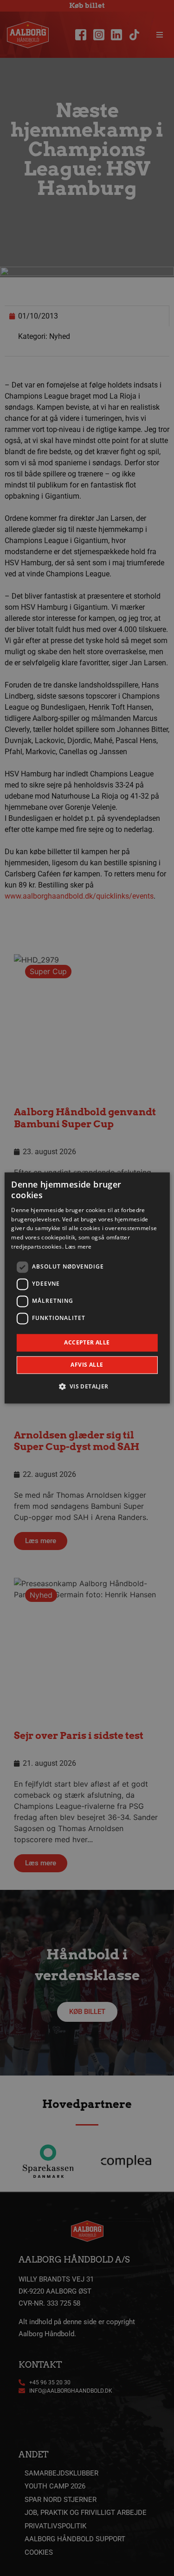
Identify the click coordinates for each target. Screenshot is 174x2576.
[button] (87, 1387)
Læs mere (78, 1247)
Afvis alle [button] (87, 1365)
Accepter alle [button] (87, 1342)
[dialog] (87, 1288)
